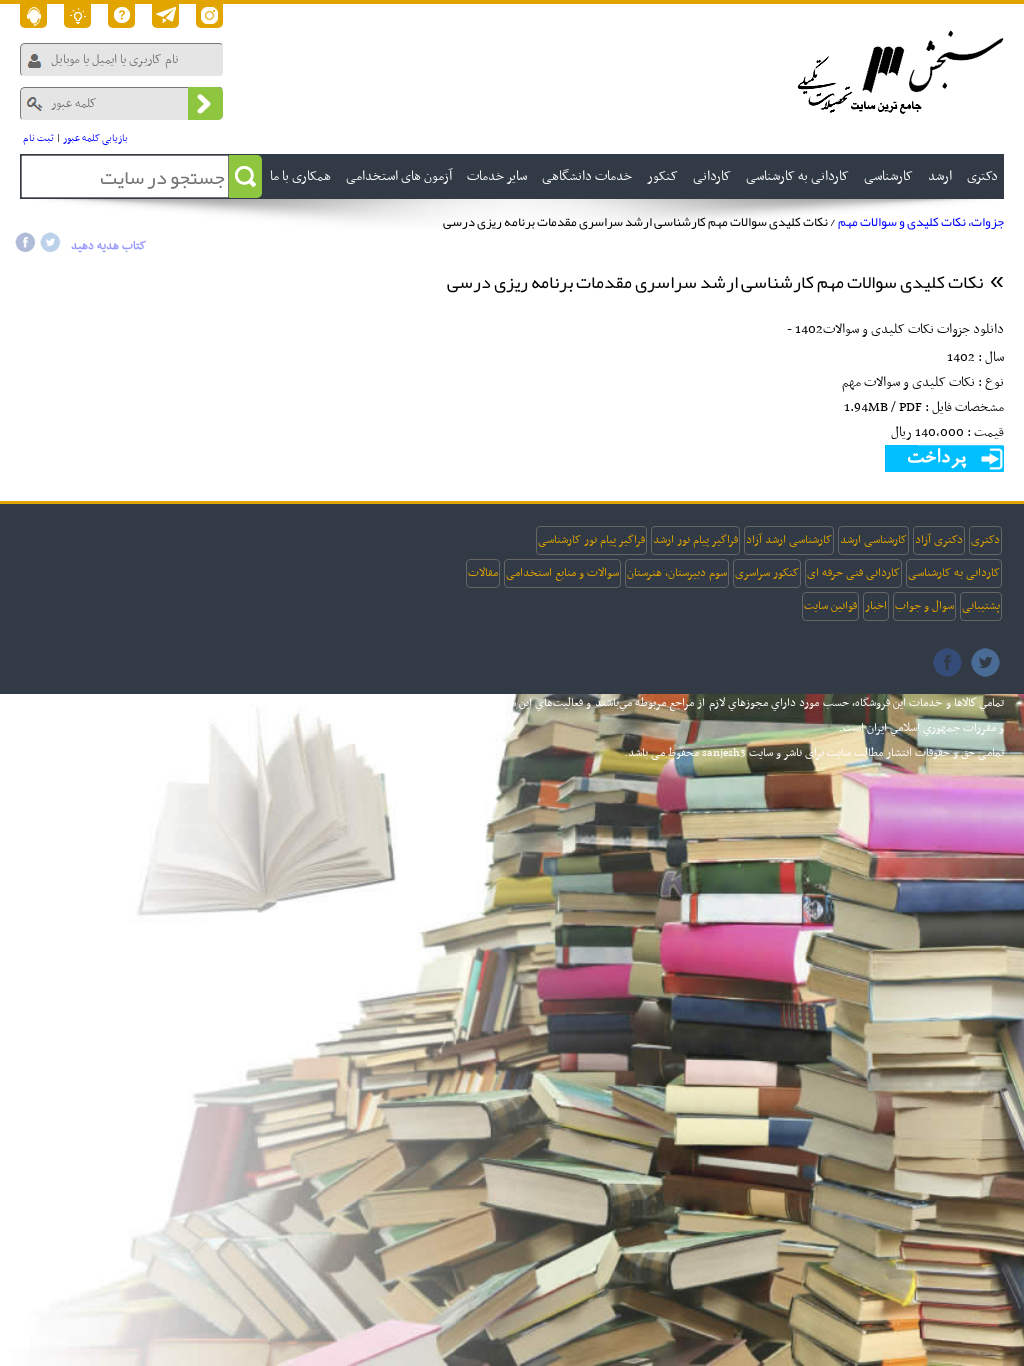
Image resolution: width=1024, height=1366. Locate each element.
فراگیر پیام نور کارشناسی (591, 540)
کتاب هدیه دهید (108, 246)
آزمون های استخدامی (399, 176)
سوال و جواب (924, 606)
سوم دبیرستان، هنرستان (677, 573)
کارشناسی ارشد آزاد (789, 540)
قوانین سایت (830, 606)
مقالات (483, 573)
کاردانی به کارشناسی (954, 573)
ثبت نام (38, 138)
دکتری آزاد (939, 540)
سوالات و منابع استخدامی (562, 573)
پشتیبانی (981, 606)
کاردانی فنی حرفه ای (853, 573)
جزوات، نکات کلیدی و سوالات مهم (921, 222)
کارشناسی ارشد (873, 540)
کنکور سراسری (767, 573)
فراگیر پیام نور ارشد (695, 540)
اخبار (876, 606)
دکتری (985, 540)
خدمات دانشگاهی (587, 176)
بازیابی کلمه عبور (95, 138)
